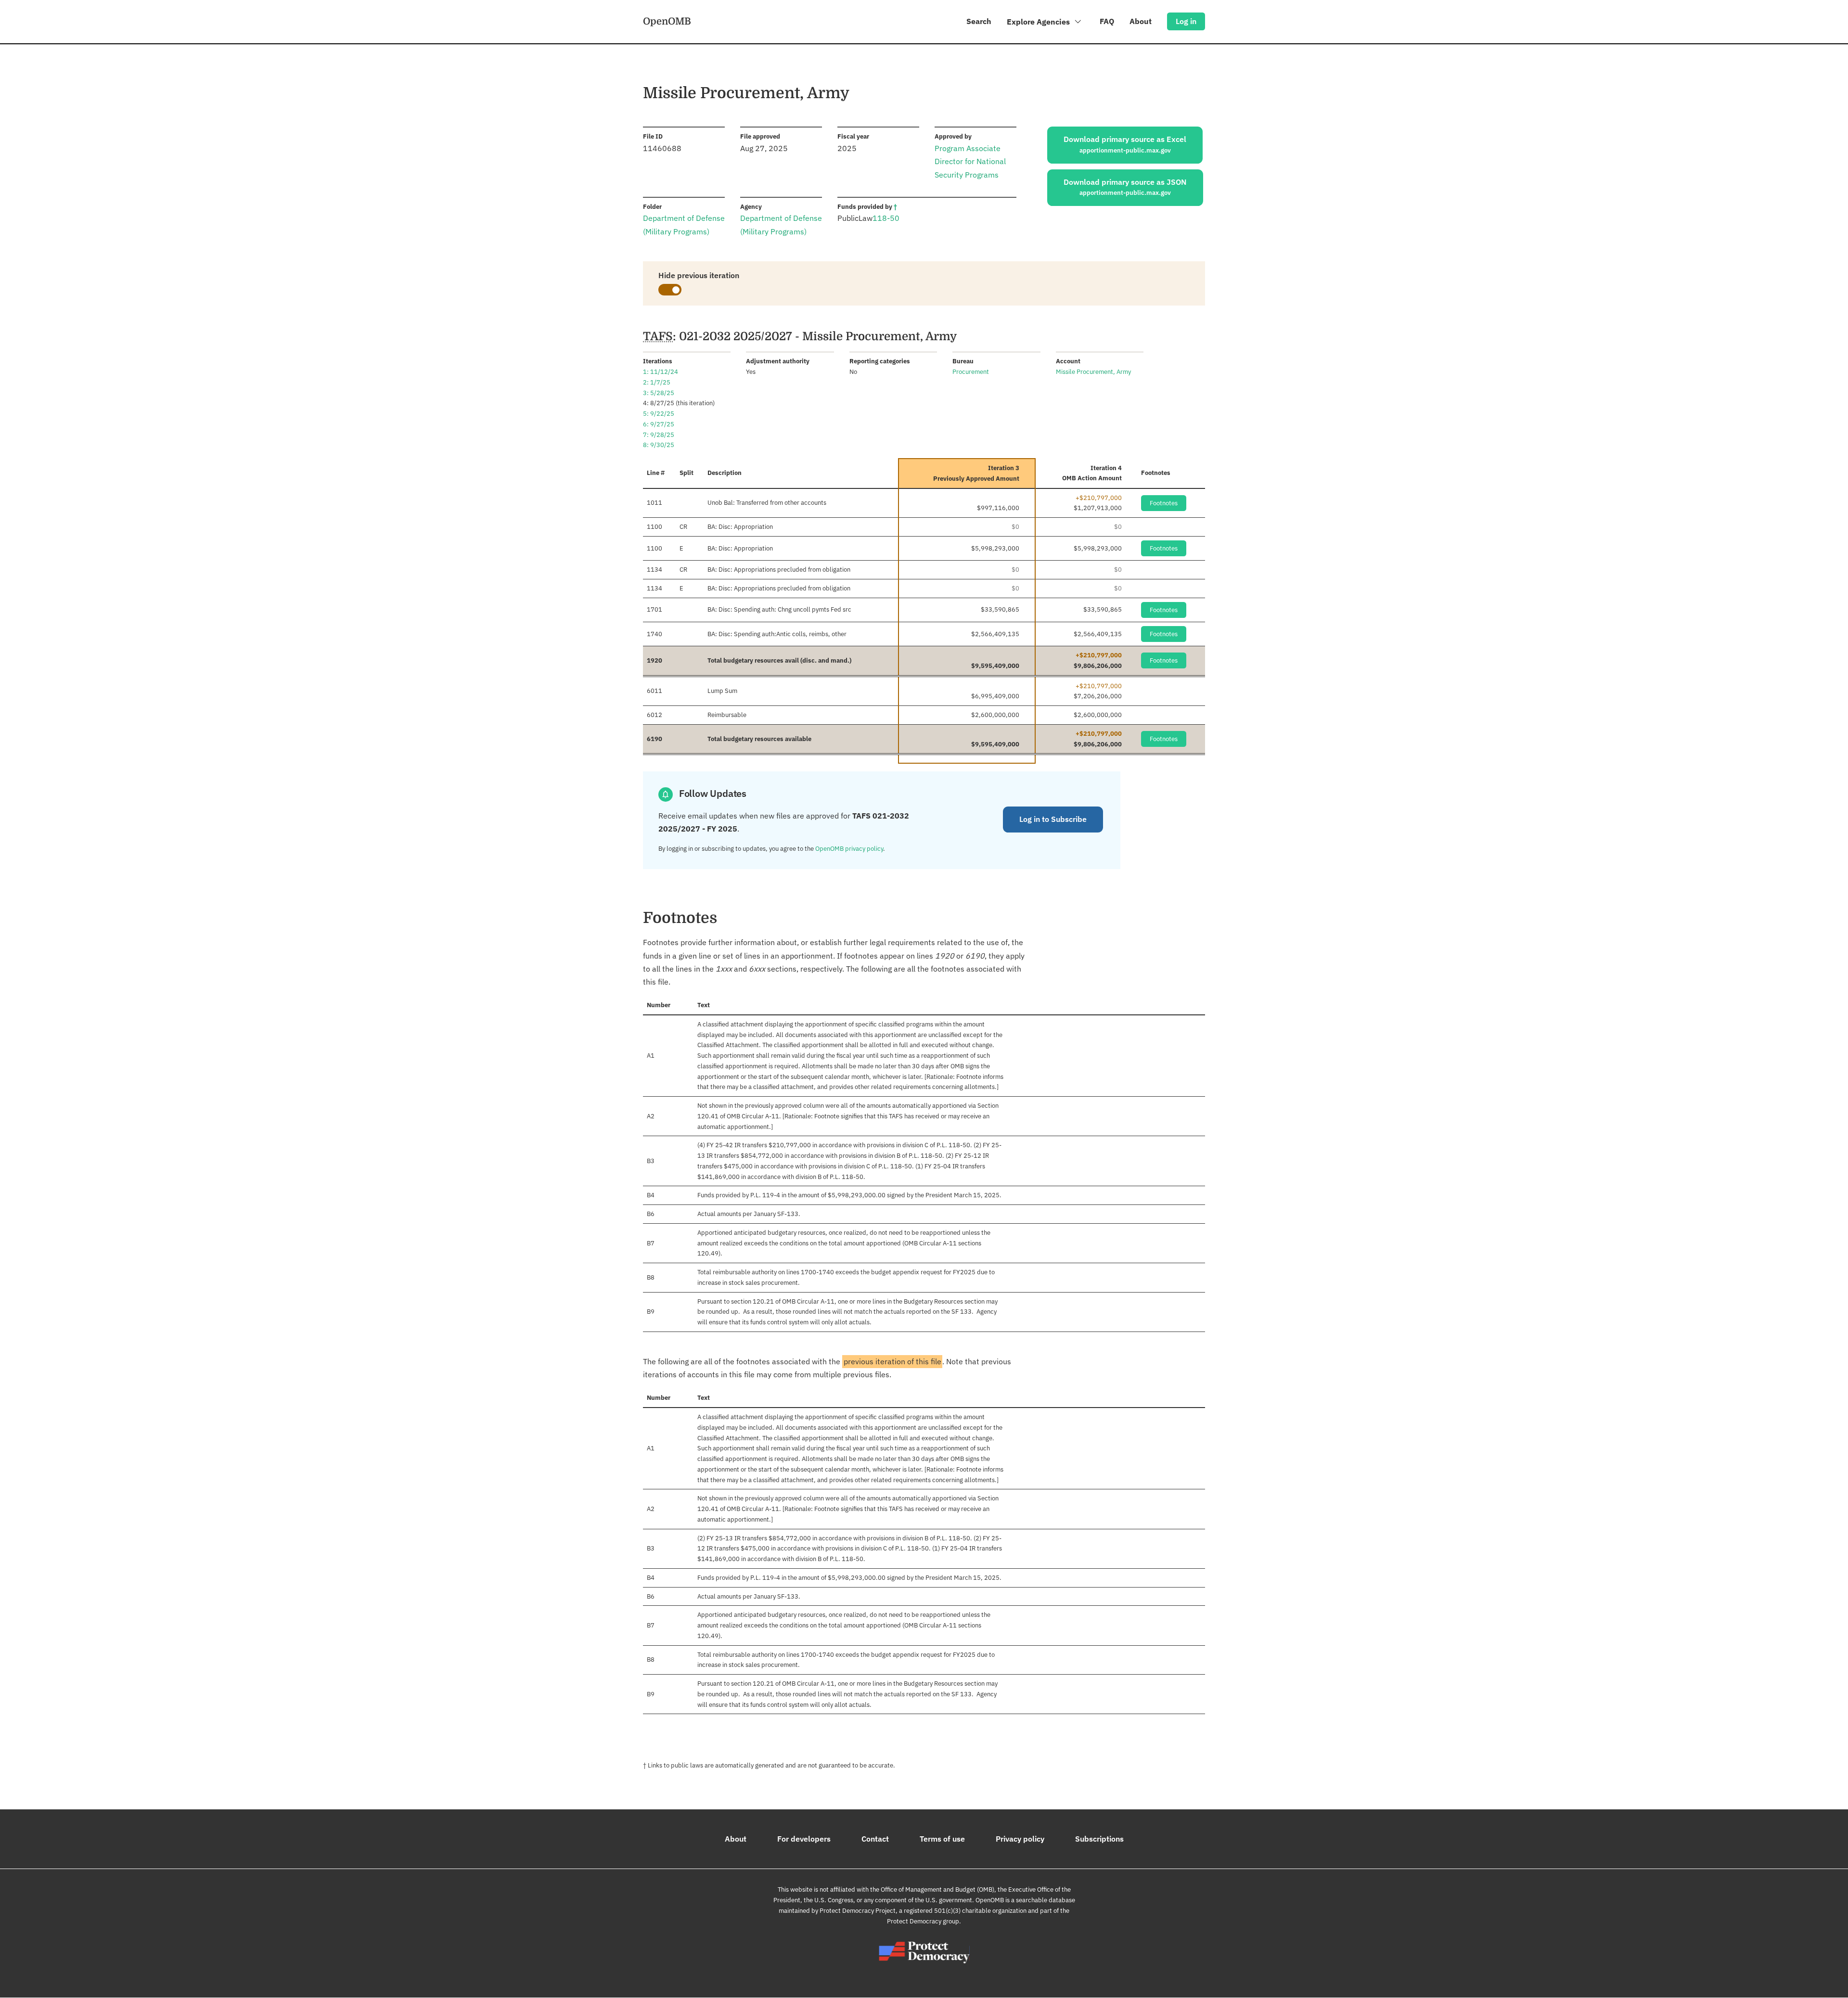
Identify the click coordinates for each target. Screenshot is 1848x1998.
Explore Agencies (1039, 22)
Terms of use (942, 1839)
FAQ (1107, 21)
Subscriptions (1099, 1839)
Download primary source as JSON (1125, 187)
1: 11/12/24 (661, 372)
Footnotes (1164, 503)
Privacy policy (1020, 1839)
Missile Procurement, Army (1093, 372)
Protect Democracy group (923, 1921)
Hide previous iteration (699, 275)
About (1141, 21)
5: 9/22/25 (659, 414)
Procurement (971, 372)
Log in (1186, 21)
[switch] (670, 290)
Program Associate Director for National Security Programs (970, 161)
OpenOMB (667, 21)
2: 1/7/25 (657, 382)
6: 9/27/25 (659, 424)
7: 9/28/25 (659, 435)
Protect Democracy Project (858, 1911)
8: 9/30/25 (659, 445)
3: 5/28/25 (659, 393)
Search (979, 21)
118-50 (886, 218)
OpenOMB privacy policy (849, 849)
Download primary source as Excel (1125, 144)
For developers (804, 1839)
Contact (875, 1839)
